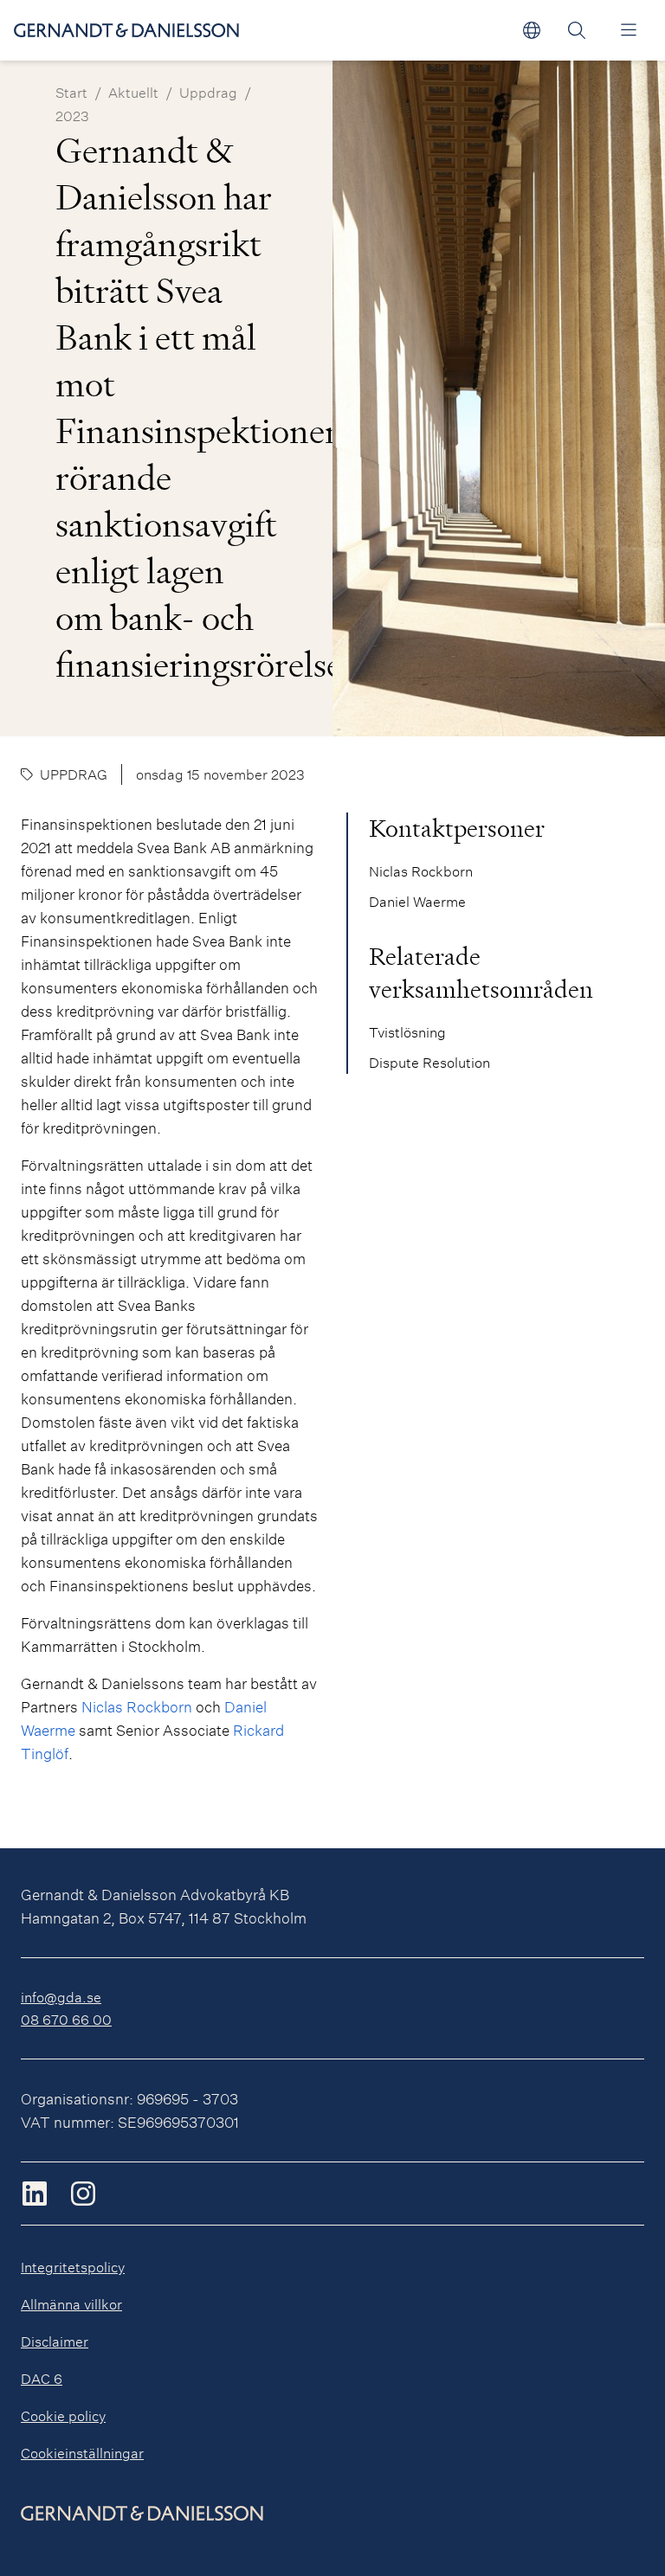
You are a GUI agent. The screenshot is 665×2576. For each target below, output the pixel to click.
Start (71, 92)
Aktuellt (133, 92)
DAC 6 (42, 2378)
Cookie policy (63, 2415)
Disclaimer (55, 2341)
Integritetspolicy (73, 2267)
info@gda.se (61, 1997)
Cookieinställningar (82, 2453)
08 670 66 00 (66, 2019)
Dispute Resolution (429, 1062)
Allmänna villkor (71, 2304)
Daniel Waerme (417, 901)
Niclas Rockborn (137, 1707)
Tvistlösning (407, 1032)
